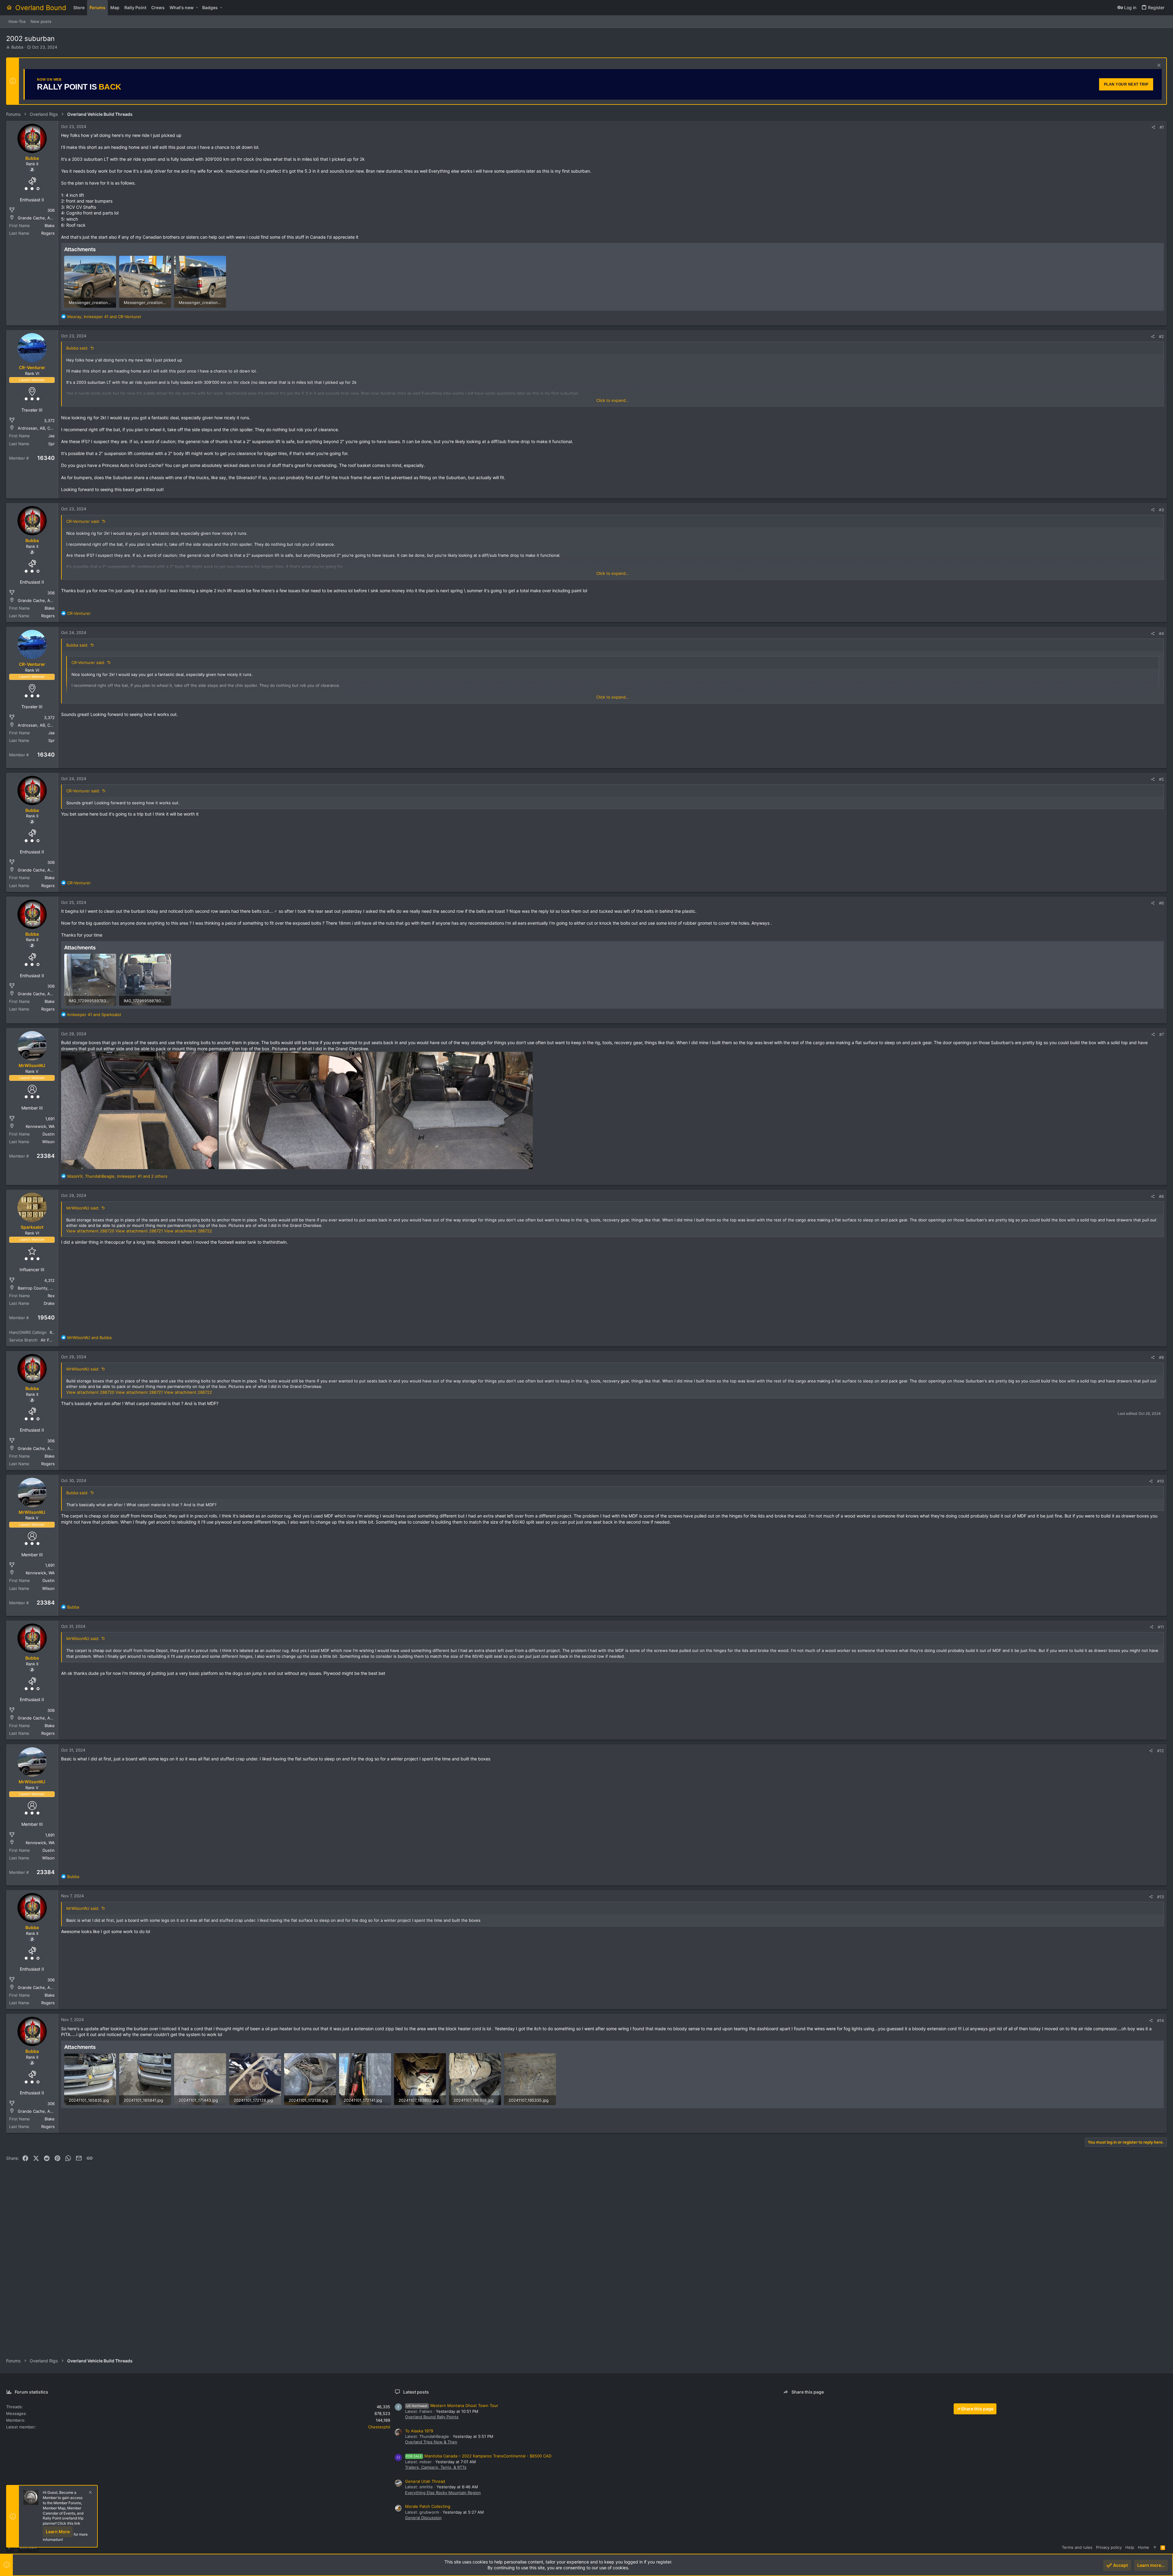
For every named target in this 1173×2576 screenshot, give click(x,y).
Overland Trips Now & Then (431, 2442)
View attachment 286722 (188, 1231)
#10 (1160, 1481)
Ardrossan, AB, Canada (40, 428)
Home (1144, 2547)
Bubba (17, 47)
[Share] (1153, 127)
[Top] (1155, 2547)
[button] (197, 8)
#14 (1160, 2020)
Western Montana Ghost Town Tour (452, 2405)
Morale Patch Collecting (428, 2506)
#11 (1161, 1627)
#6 (1161, 903)
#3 (1161, 510)
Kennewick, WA (40, 1126)
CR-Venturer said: (83, 521)
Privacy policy (1109, 2547)
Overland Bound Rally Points (432, 2417)
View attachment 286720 (90, 1231)
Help (1130, 2547)
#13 (1160, 1897)
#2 (1161, 336)
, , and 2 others (117, 1176)
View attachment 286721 (139, 1231)
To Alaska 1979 (419, 2431)
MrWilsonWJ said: (83, 1208)
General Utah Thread (425, 2481)
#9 (1161, 1357)
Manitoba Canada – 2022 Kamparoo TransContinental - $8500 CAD (479, 2456)
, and (104, 317)
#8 (1161, 1196)
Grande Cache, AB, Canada (43, 218)
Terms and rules (1077, 2547)
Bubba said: (77, 348)
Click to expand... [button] (613, 400)
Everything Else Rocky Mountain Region (443, 2493)
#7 (1162, 1034)
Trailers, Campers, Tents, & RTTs (436, 2467)
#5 (1161, 779)
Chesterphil (379, 2427)
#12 (1160, 1751)
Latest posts (416, 2392)
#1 (1162, 127)
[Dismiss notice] (1158, 66)
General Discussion (423, 2518)
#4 (1161, 633)
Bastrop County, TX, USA (42, 1288)
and (94, 1015)
